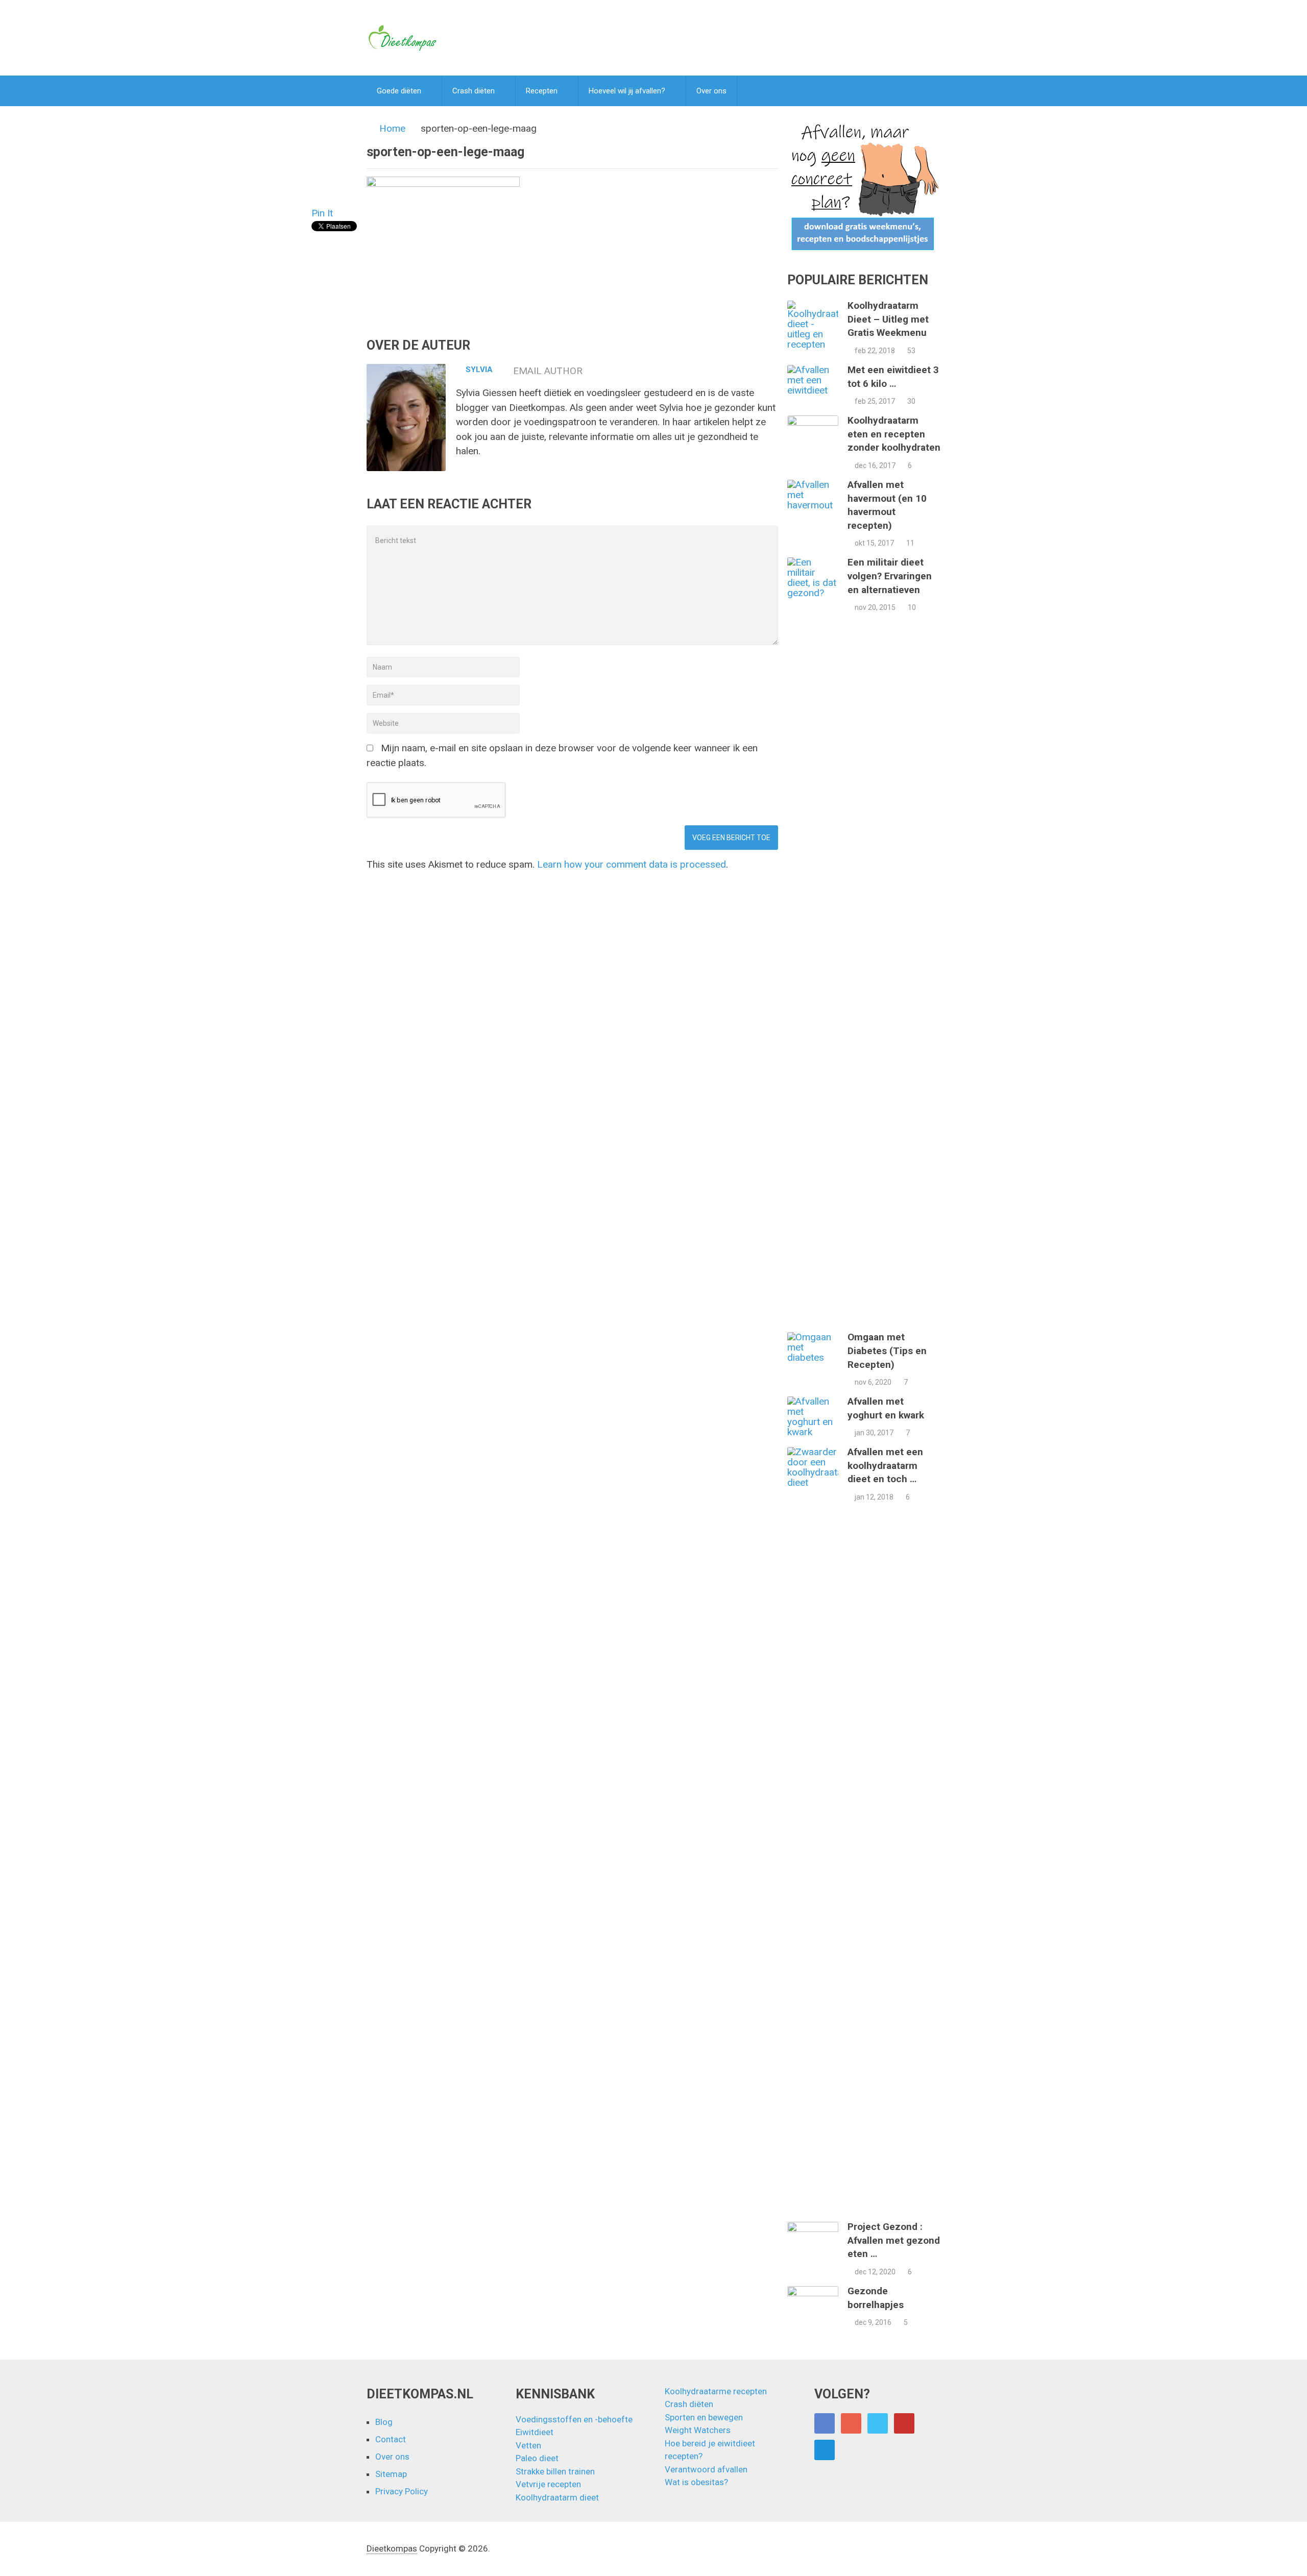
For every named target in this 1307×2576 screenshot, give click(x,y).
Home (392, 128)
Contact (391, 2439)
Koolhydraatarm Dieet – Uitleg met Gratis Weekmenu (888, 319)
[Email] (825, 2450)
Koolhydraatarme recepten (716, 2391)
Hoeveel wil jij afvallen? (627, 91)
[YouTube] (904, 2423)
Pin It (322, 213)
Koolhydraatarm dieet (557, 2497)
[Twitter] (878, 2423)
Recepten (542, 91)
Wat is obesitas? (696, 2482)
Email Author (548, 371)
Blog (384, 2422)
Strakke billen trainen (555, 2471)
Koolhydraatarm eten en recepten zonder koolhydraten (894, 434)
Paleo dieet (537, 2458)
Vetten (528, 2445)
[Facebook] (825, 2423)
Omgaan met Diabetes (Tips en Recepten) (887, 1351)
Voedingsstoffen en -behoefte (574, 2419)
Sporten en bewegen (704, 2417)
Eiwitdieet (535, 2432)
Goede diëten (399, 91)
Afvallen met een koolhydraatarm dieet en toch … (885, 1465)
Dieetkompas (392, 2548)
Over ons (711, 91)
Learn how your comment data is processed (632, 864)
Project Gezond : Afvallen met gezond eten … (894, 2240)
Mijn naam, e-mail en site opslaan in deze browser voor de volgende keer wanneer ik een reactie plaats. (562, 755)
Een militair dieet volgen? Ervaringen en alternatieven (890, 576)
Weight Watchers (698, 2430)
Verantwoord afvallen (706, 2469)
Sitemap (391, 2474)
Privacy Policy (402, 2491)
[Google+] (851, 2423)
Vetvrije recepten (548, 2484)
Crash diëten (474, 91)
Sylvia (479, 370)
